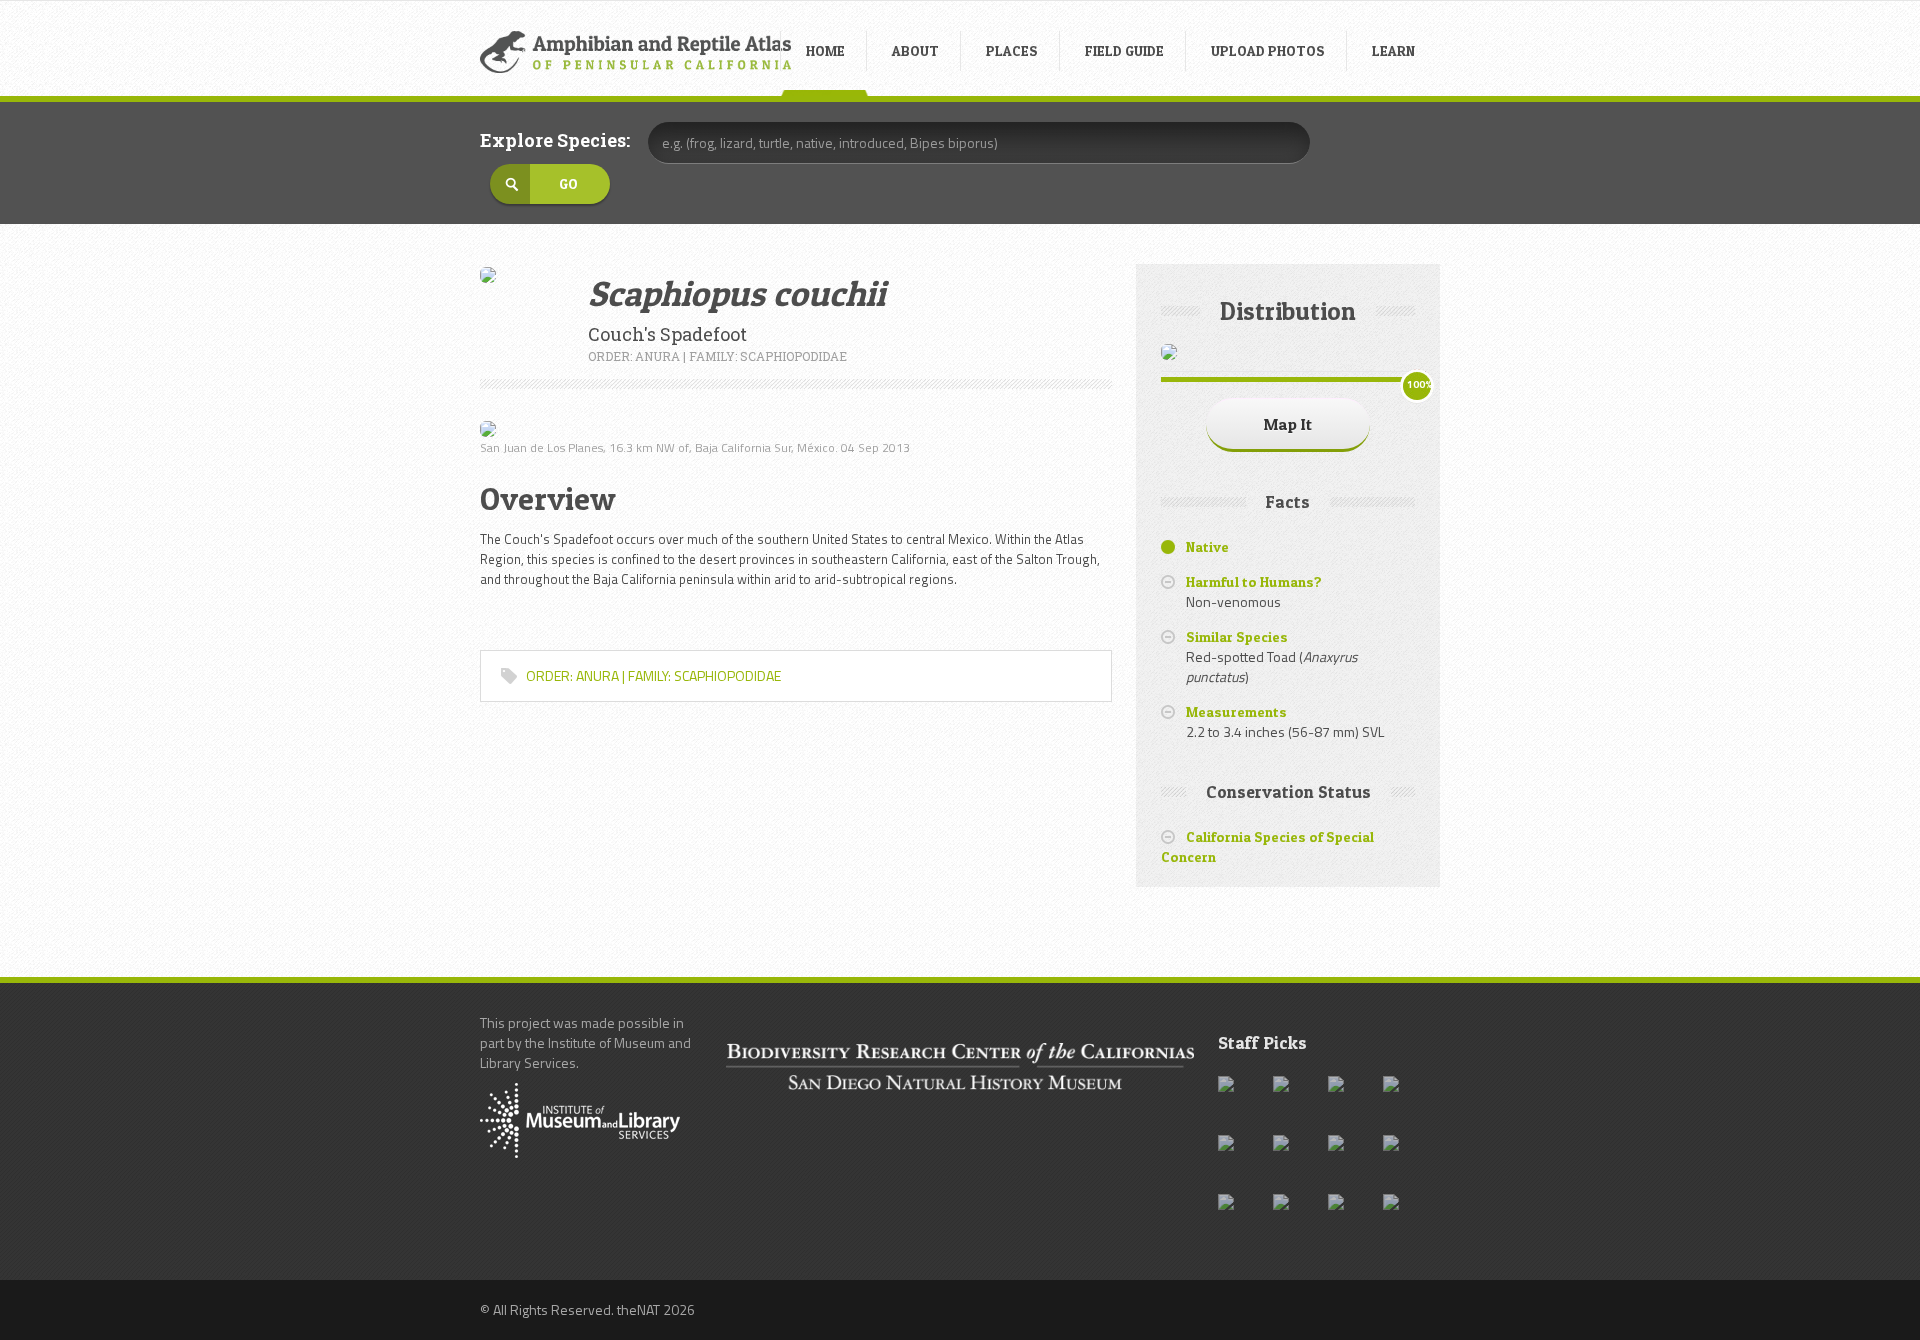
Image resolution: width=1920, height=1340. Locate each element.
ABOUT (915, 50)
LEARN (1393, 50)
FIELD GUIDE (1124, 50)
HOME (825, 50)
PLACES (1012, 50)
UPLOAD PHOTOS (1268, 50)
